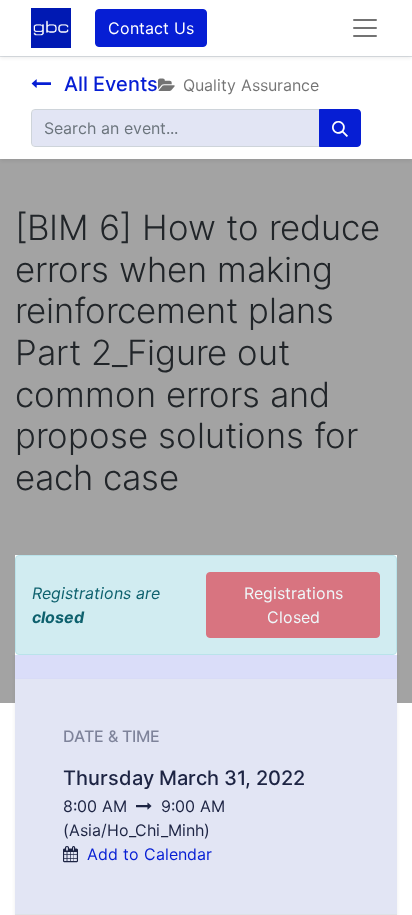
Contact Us (151, 28)
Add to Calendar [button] (149, 854)
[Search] (340, 128)
